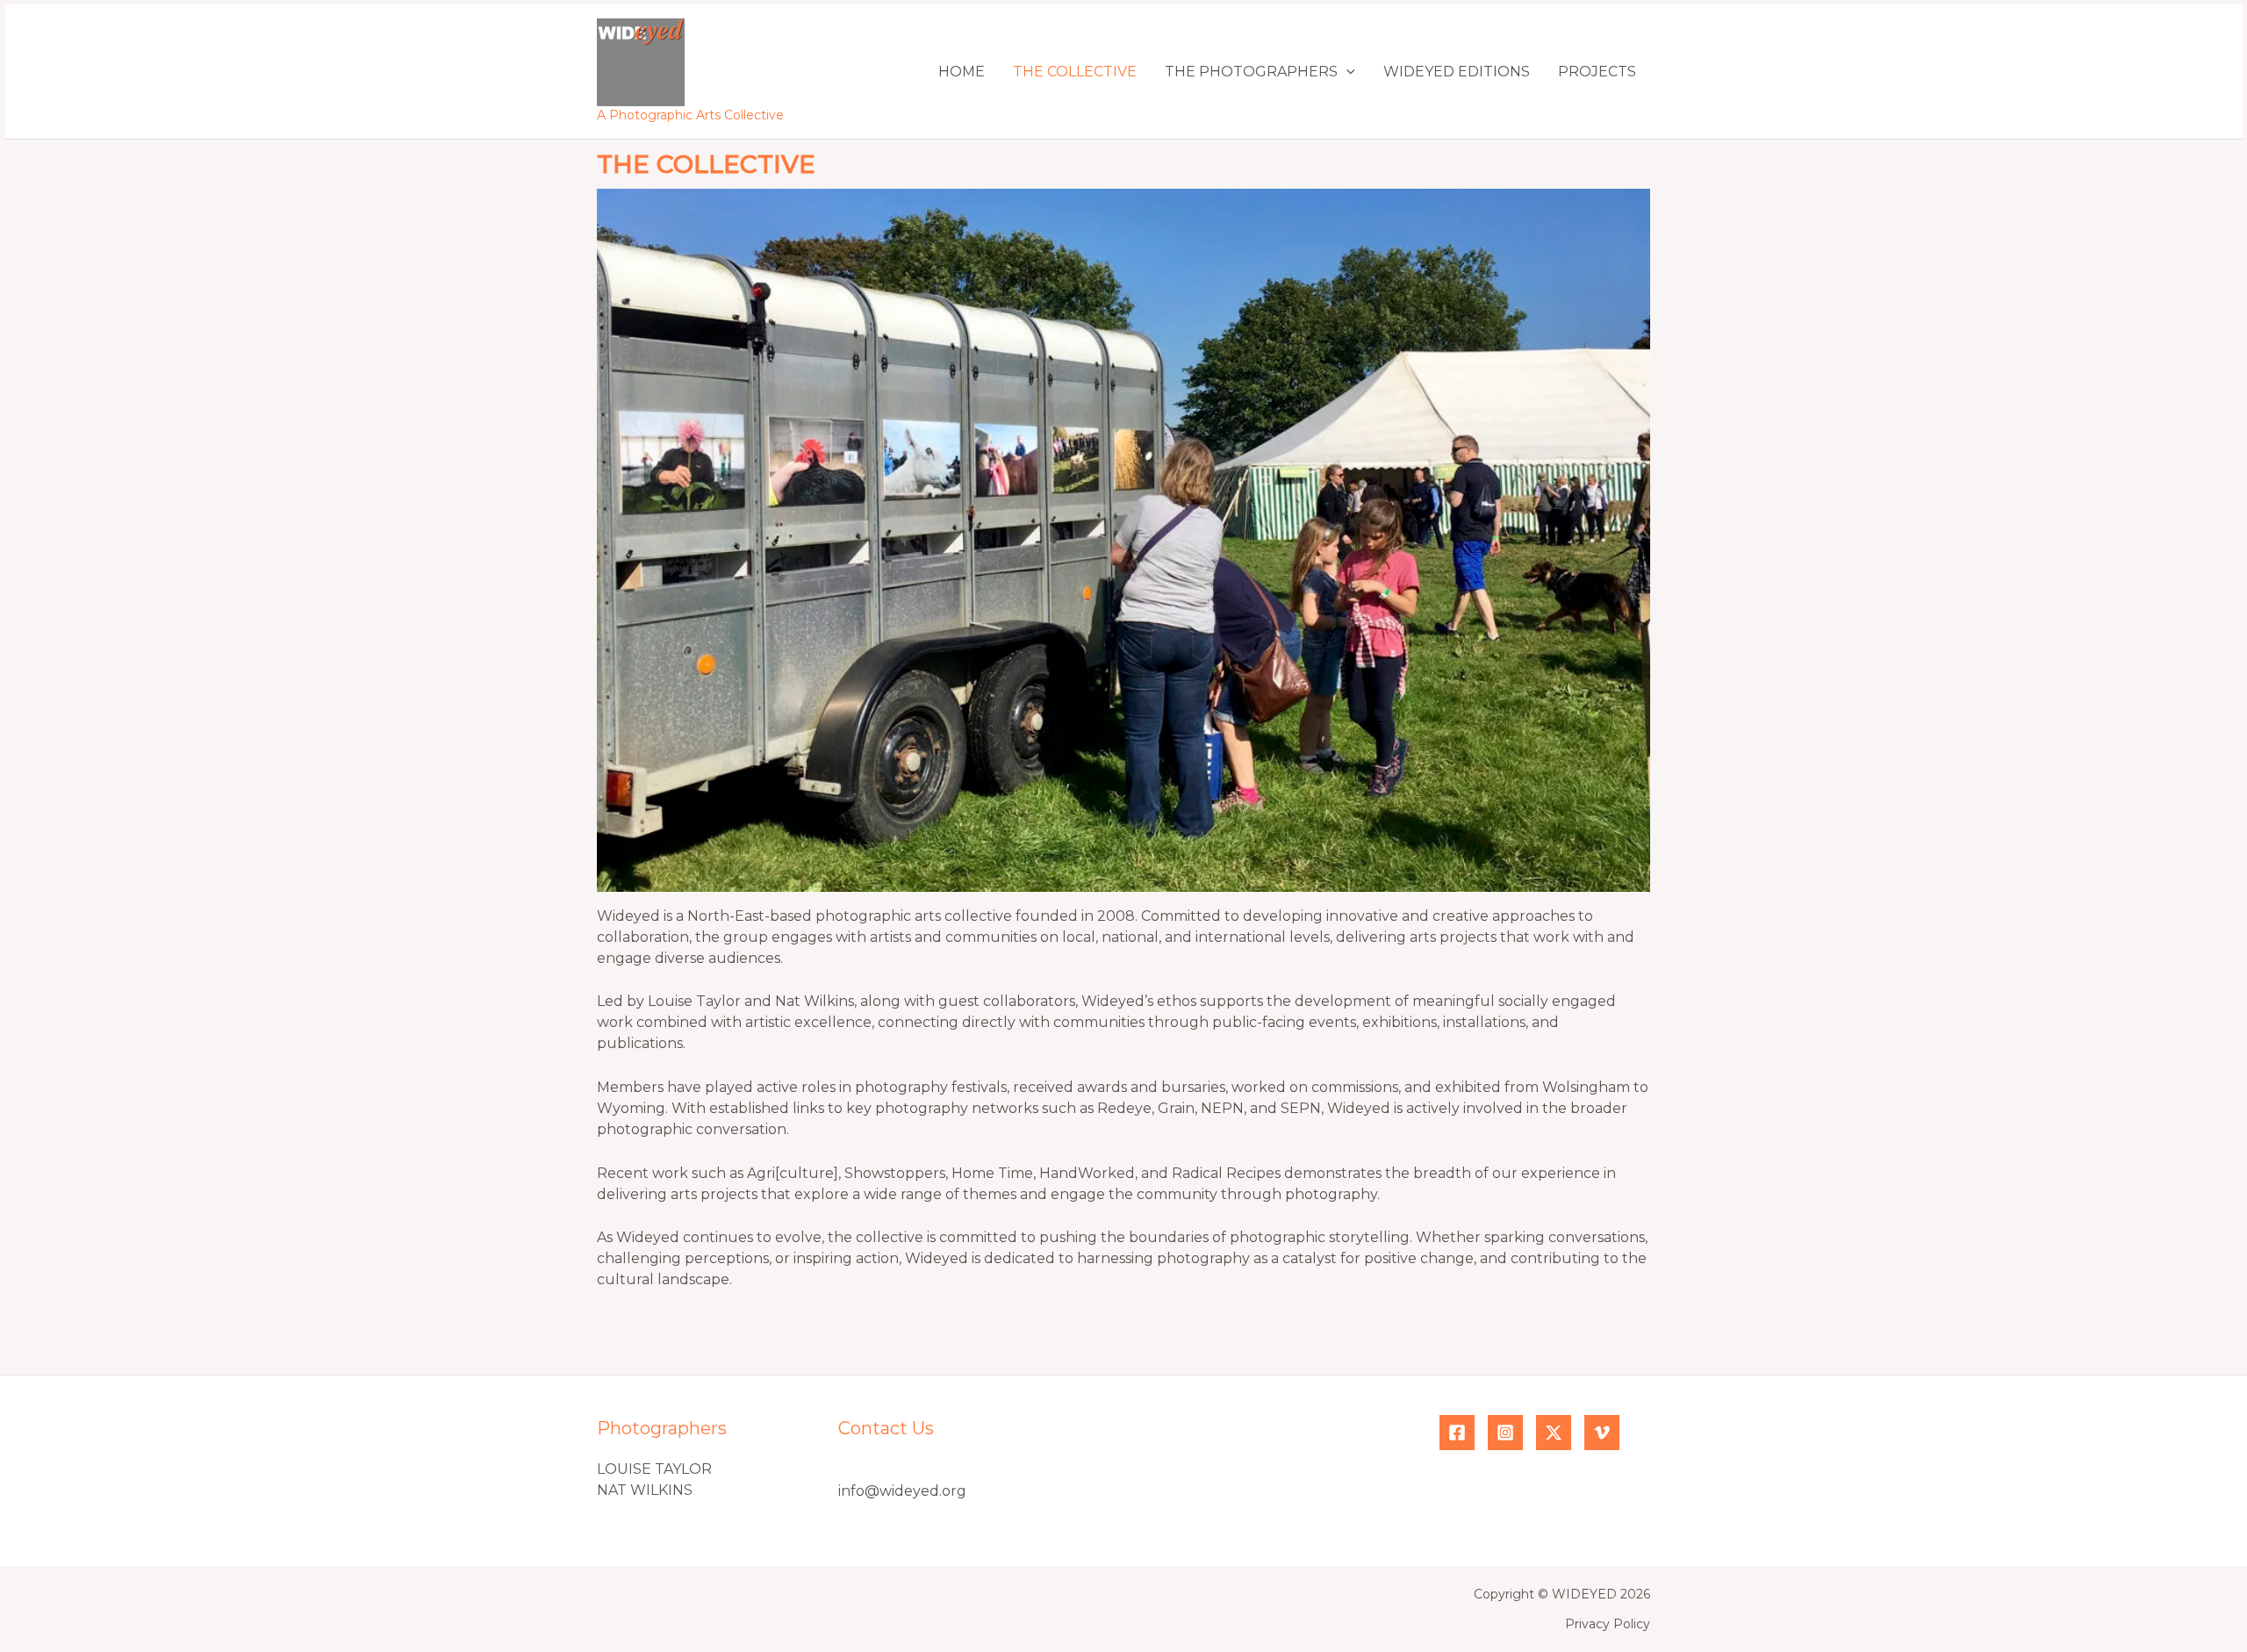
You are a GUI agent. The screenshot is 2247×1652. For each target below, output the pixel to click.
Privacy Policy (1608, 1624)
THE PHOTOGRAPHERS (1251, 72)
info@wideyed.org (902, 1491)
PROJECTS (1597, 72)
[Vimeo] (1602, 1433)
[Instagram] (1505, 1433)
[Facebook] (1457, 1433)
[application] (1346, 72)
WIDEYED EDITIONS (1457, 72)
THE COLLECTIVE (1075, 72)
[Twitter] (1554, 1433)
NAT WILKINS (645, 1490)
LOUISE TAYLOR (654, 1469)
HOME (962, 72)
